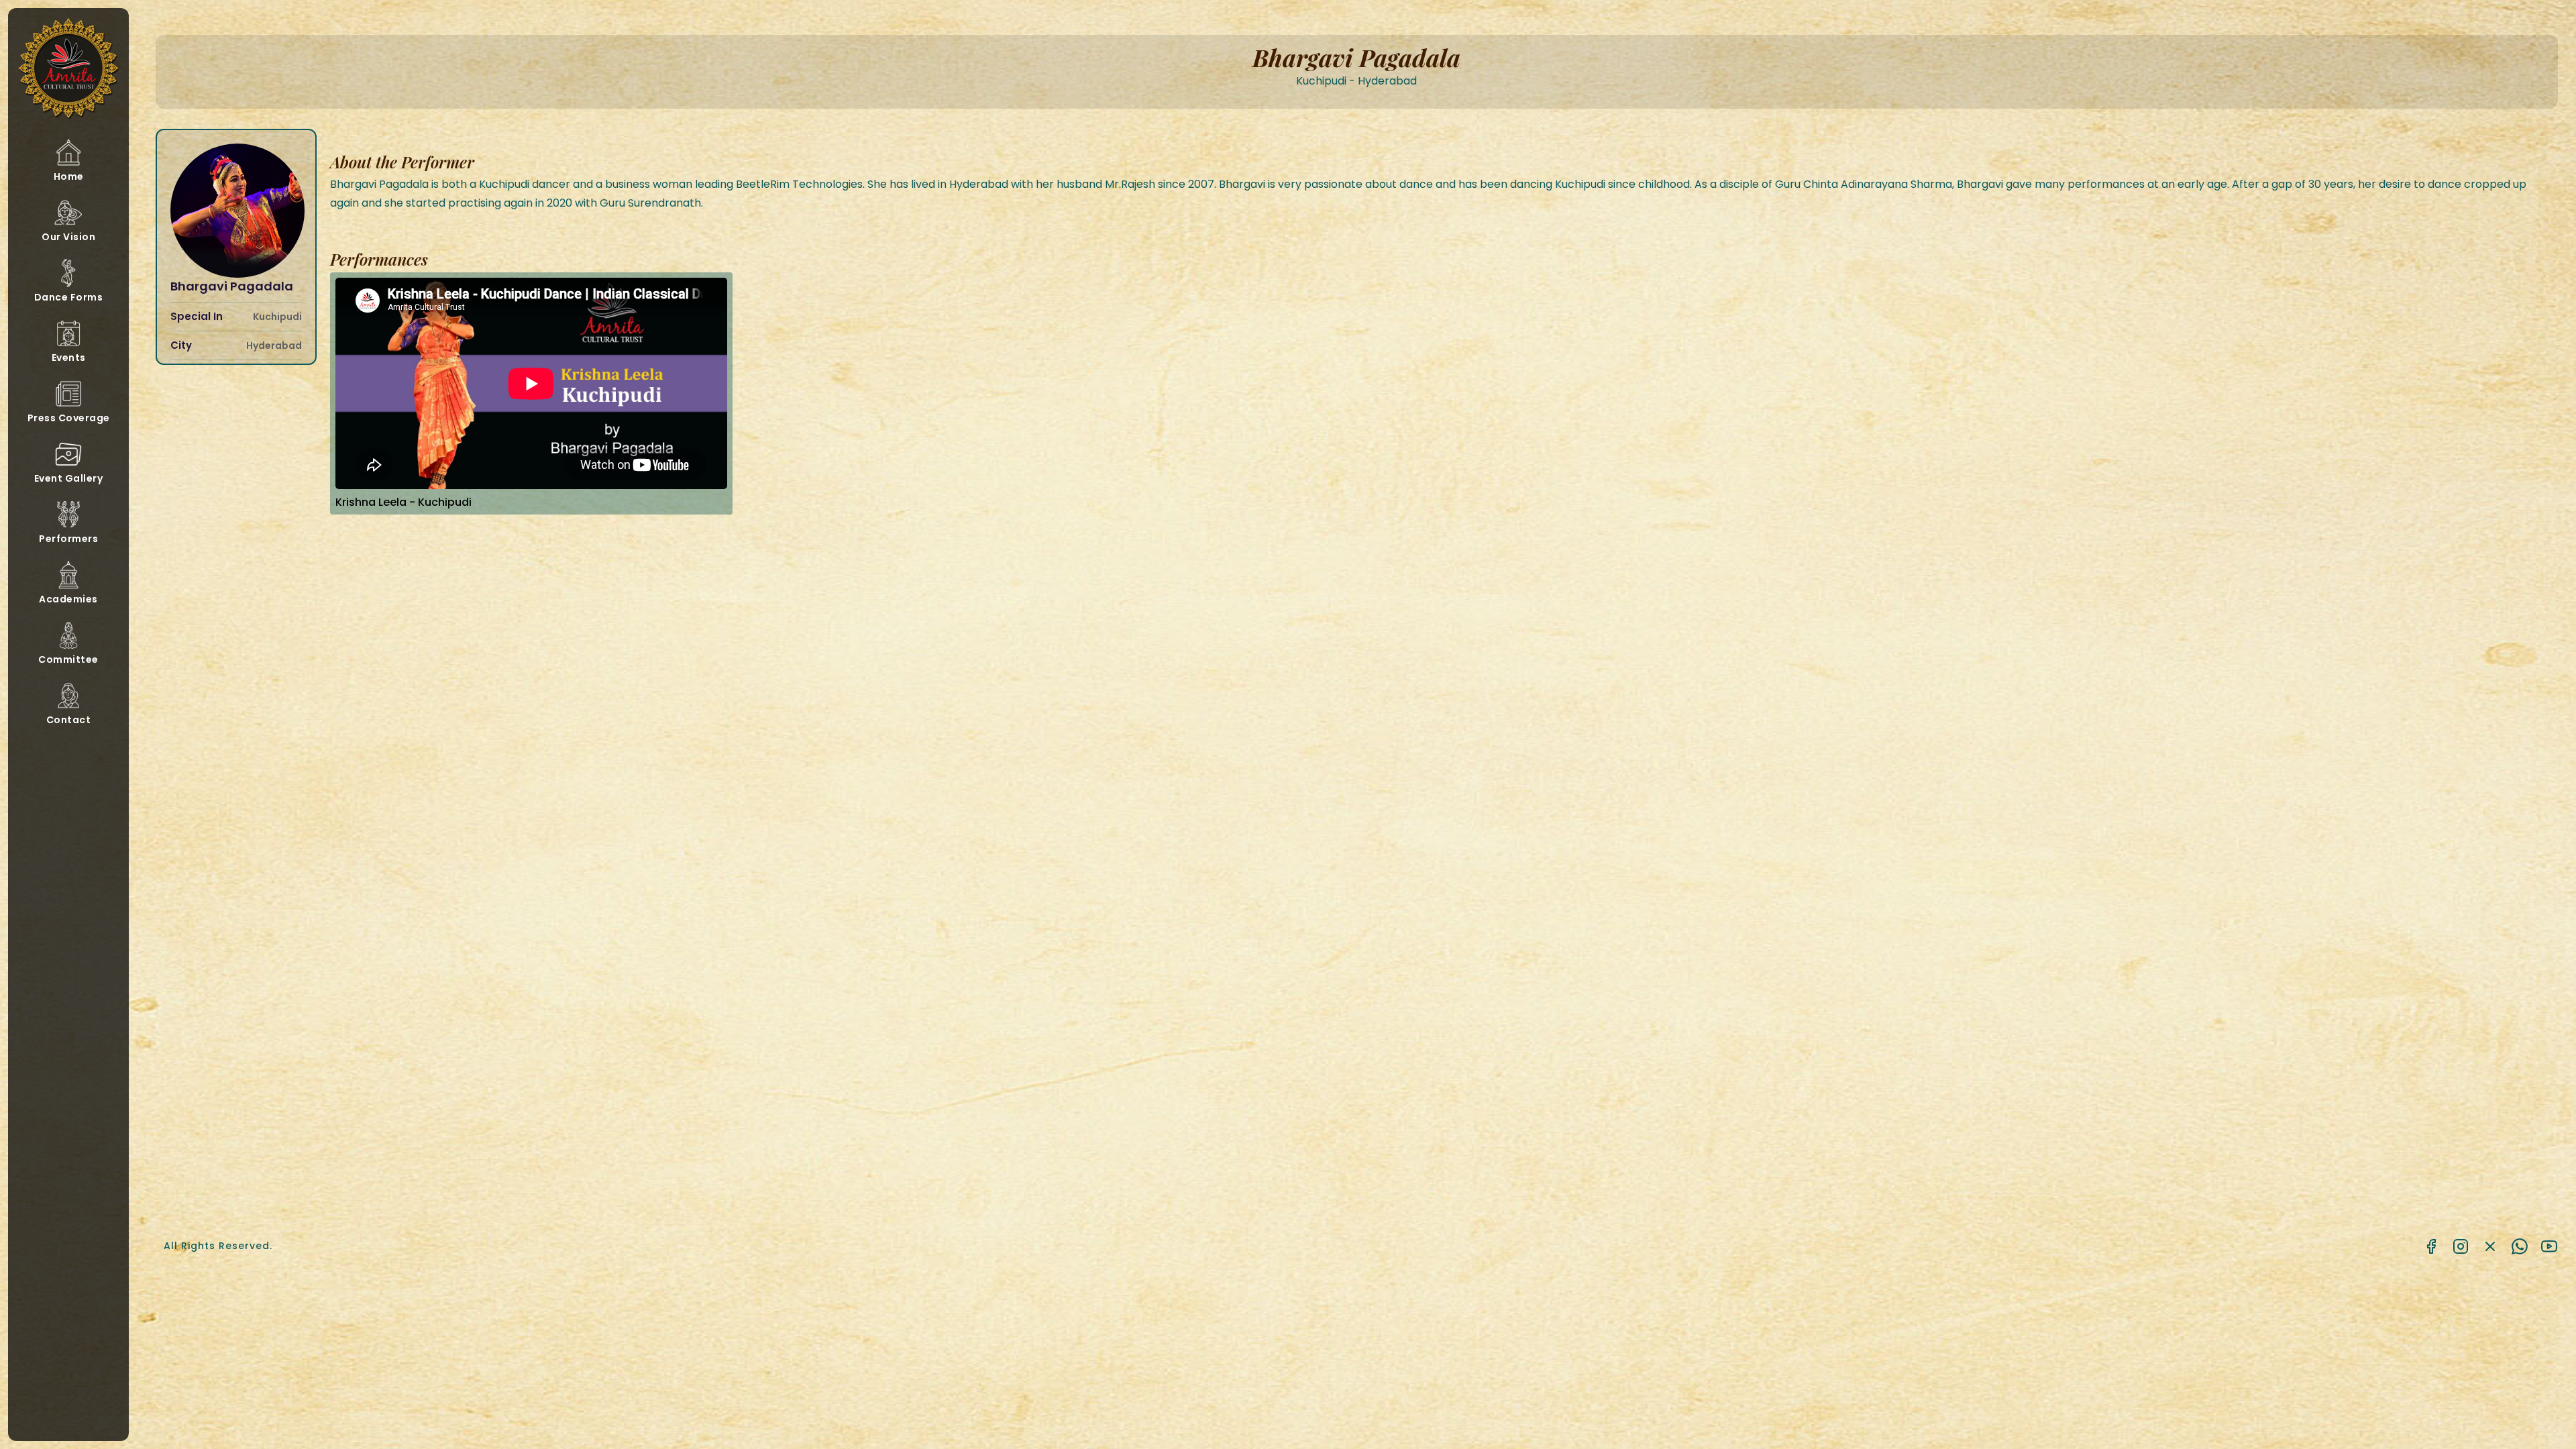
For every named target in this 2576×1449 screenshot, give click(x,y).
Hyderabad (274, 346)
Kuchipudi (277, 317)
